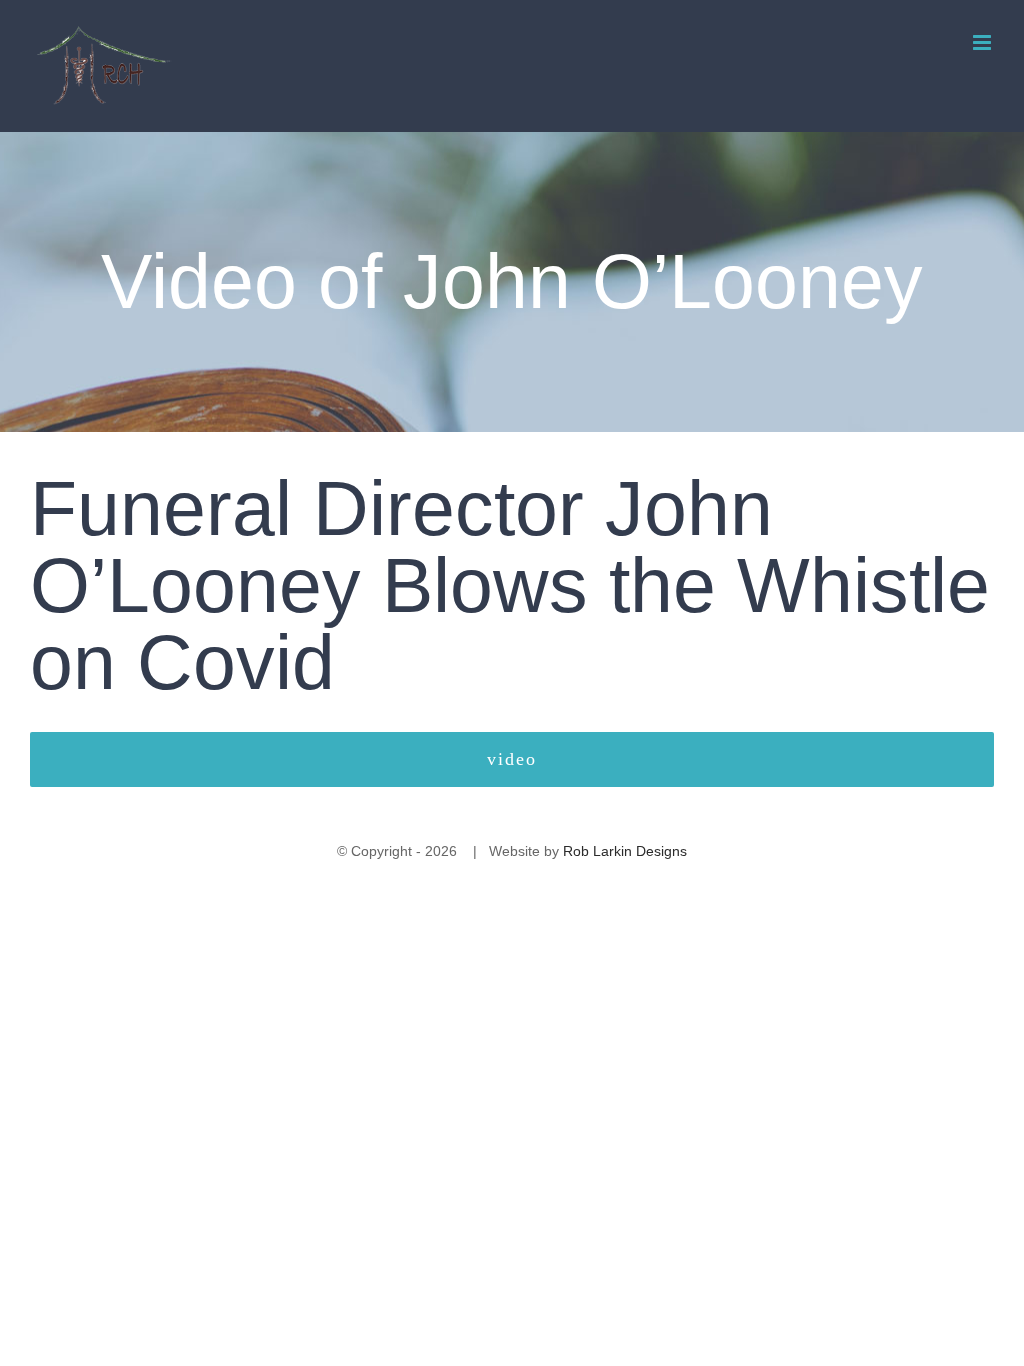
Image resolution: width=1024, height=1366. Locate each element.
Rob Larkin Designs (625, 851)
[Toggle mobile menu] (983, 42)
